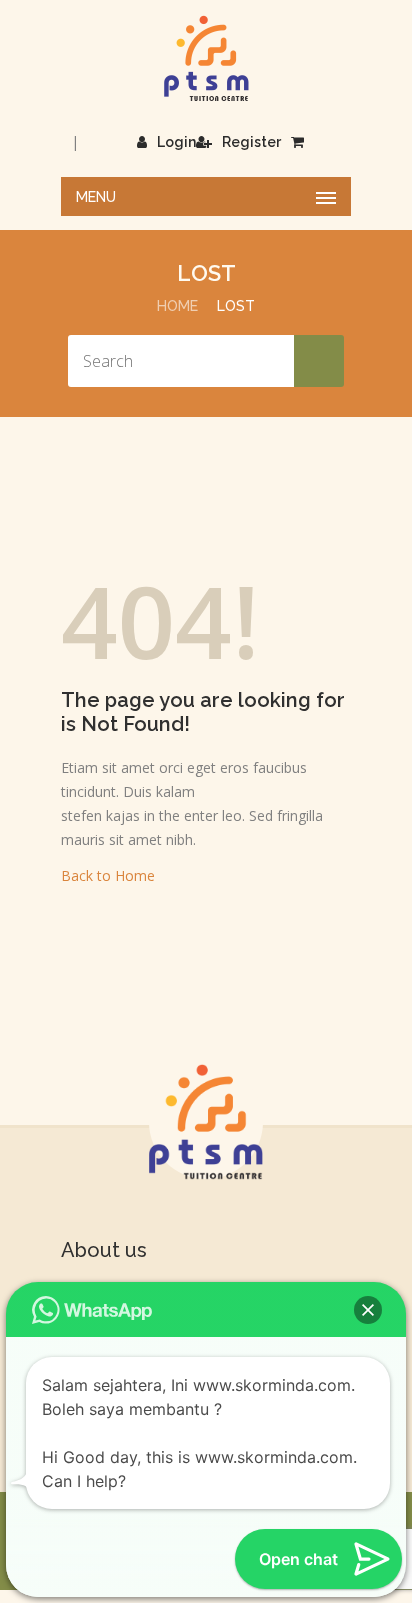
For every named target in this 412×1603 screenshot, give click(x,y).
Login (176, 142)
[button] (368, 1310)
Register (251, 142)
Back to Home (108, 875)
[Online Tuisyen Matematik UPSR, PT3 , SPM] (206, 58)
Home (177, 306)
